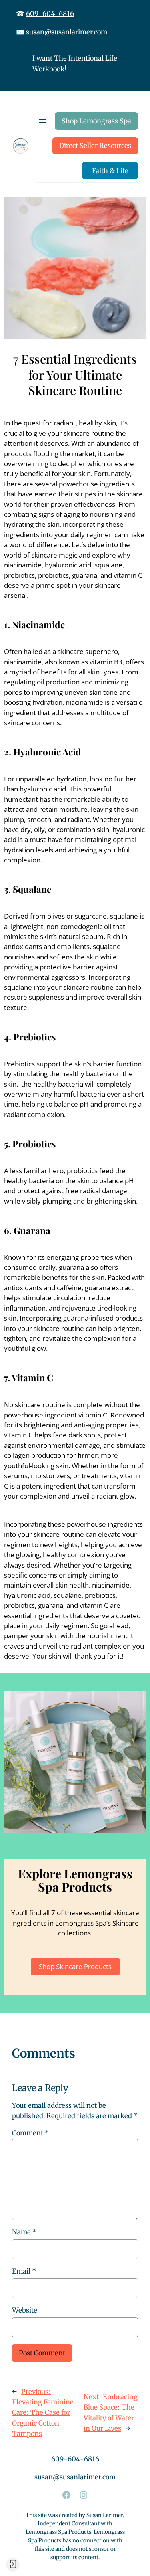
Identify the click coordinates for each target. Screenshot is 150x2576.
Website (25, 2310)
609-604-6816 (50, 14)
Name (24, 2232)
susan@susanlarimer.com (67, 32)
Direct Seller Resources (95, 146)
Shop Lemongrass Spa (96, 121)
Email (24, 2271)
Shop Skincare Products (75, 1966)
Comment (30, 2133)
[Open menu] (42, 121)
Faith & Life (110, 171)
